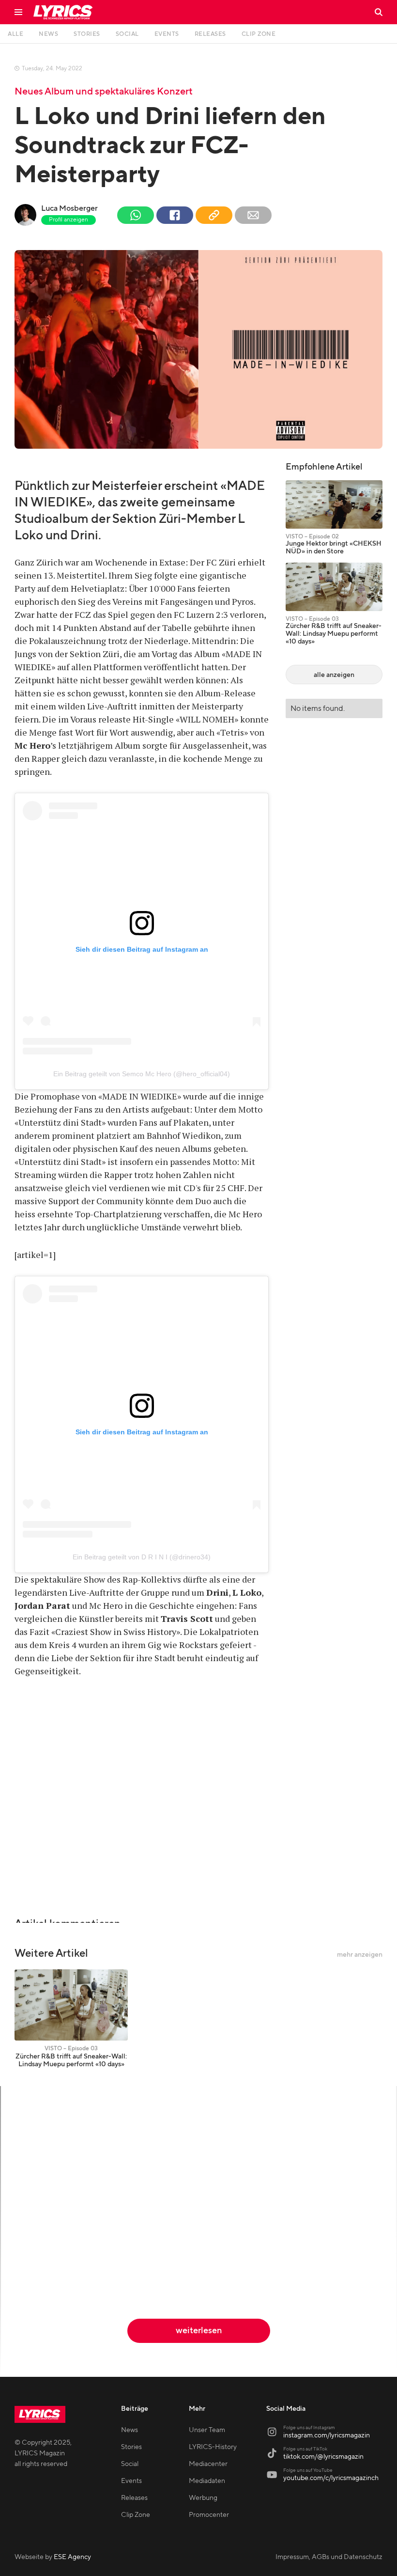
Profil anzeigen (69, 220)
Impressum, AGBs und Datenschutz (329, 2557)
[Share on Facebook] (175, 215)
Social (130, 2464)
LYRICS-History (213, 2447)
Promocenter (209, 2515)
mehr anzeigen (360, 1955)
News (130, 2430)
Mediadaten (207, 2481)
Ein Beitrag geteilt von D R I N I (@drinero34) (142, 1557)
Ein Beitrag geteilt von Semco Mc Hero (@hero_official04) (142, 1074)
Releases (134, 2498)
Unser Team (207, 2430)
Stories (131, 2447)
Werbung (203, 2498)
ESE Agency (72, 2557)
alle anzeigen (334, 675)
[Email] (253, 215)
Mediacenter (208, 2464)
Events (131, 2481)
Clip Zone (136, 2515)
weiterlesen (199, 2331)
